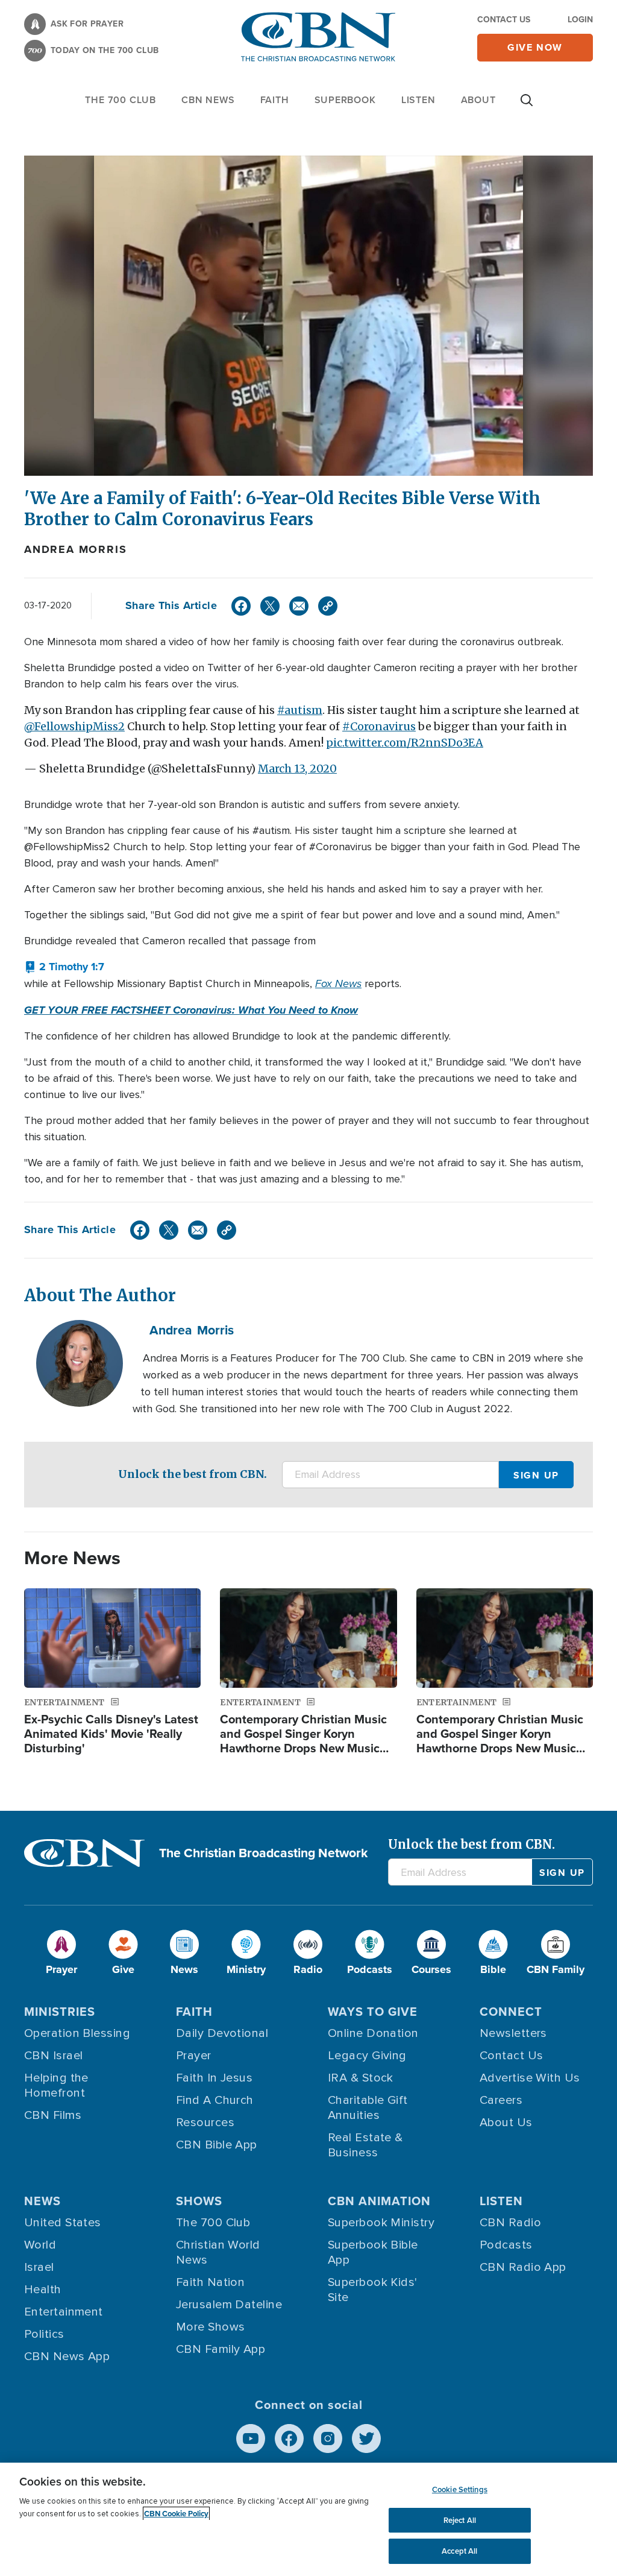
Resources (205, 2123)
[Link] (328, 606)
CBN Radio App (523, 2267)
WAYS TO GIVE (373, 2012)
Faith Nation (210, 2282)
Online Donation (373, 2033)
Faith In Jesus (214, 2078)
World (40, 2245)
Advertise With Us (530, 2078)
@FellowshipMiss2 (74, 726)
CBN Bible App (217, 2145)
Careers (501, 2100)
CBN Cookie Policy (176, 2514)
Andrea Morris (75, 549)
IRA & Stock (361, 2078)
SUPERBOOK (345, 100)
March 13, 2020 (297, 769)
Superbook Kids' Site (373, 2290)
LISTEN (418, 100)
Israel (39, 2267)
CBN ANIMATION (379, 2201)
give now (535, 47)
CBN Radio (510, 2223)
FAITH (275, 100)
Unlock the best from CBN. (193, 1474)
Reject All (460, 2520)
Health (43, 2290)
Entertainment (64, 2312)
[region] (308, 2519)
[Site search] (527, 106)
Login (580, 20)
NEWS (42, 2201)
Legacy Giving (367, 2056)
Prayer (194, 2056)
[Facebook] (241, 606)
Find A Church (215, 2100)
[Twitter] (270, 606)
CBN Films (53, 2115)
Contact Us (504, 20)
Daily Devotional (222, 2033)
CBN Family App (221, 2349)
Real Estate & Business (365, 2145)
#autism (300, 710)
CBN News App (67, 2357)
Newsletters (513, 2033)
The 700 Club (121, 100)
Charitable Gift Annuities (368, 2108)
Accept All (459, 2551)
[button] (64, 967)
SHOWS (199, 2201)
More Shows (211, 2327)
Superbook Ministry (381, 2223)
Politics (44, 2334)
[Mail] (299, 606)
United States (63, 2223)
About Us (506, 2123)
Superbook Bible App (373, 2252)
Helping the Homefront (56, 2085)
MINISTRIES (60, 2012)
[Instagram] (328, 2439)
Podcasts (506, 2245)
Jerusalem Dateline (229, 2305)
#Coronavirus (379, 726)
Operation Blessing (77, 2033)
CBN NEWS (208, 100)
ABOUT (478, 100)
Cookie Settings (460, 2489)
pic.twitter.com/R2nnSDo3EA (405, 743)
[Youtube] (251, 2439)
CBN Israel (54, 2056)
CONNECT (511, 2012)
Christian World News (218, 2252)
